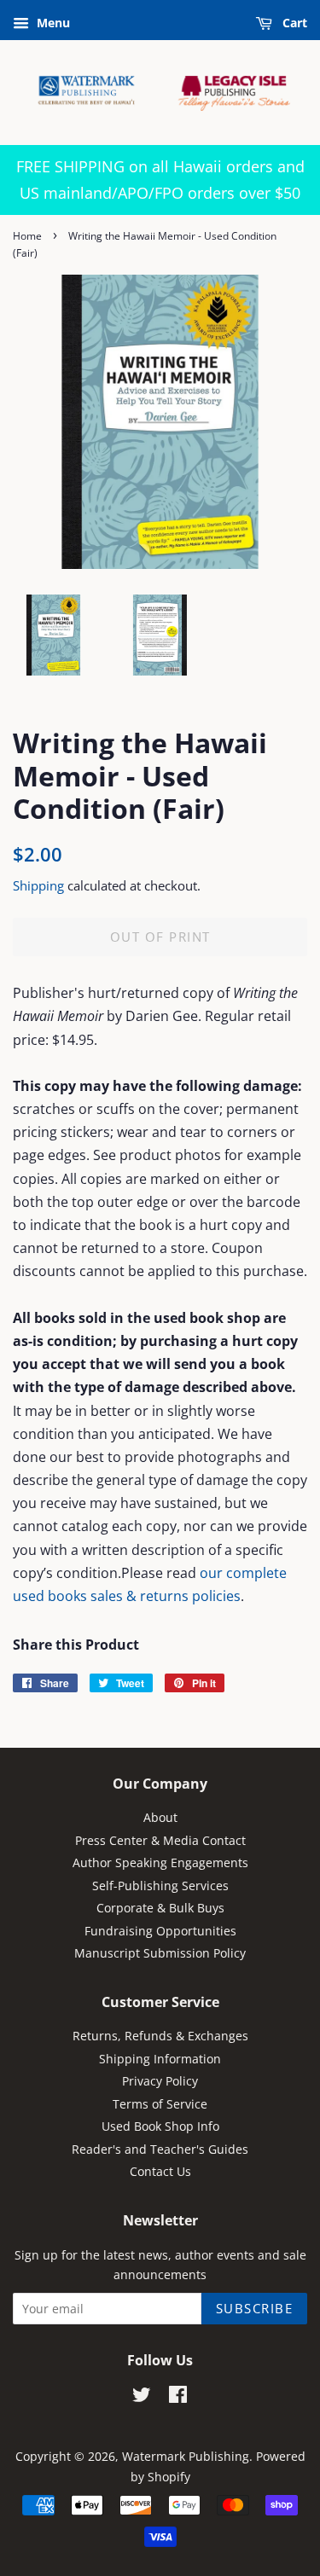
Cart (293, 23)
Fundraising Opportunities (160, 1931)
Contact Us (160, 2171)
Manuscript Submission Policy (160, 1953)
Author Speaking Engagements (160, 1862)
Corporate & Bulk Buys (160, 1908)
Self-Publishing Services (160, 1886)
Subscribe (255, 2308)
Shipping (38, 885)
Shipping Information (160, 2059)
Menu (52, 23)
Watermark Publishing (186, 2456)
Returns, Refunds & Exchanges (160, 2036)
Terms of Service (160, 2104)
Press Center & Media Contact (160, 1840)
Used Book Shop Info (160, 2126)
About (160, 1817)
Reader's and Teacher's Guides (160, 2149)
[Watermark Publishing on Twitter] (142, 2397)
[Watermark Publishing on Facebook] (178, 2397)
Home (27, 236)
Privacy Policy (160, 2081)
